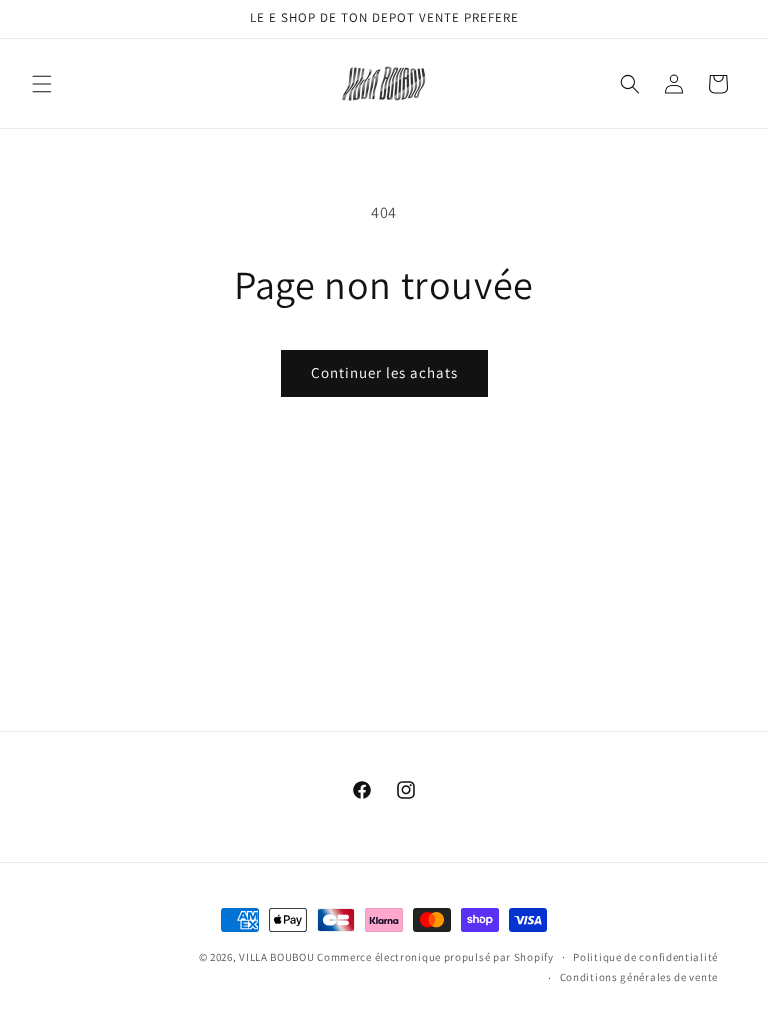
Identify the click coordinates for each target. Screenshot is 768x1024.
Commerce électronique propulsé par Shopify (435, 957)
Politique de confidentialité (645, 957)
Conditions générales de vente (639, 977)
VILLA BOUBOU (276, 957)
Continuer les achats (384, 372)
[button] (42, 84)
